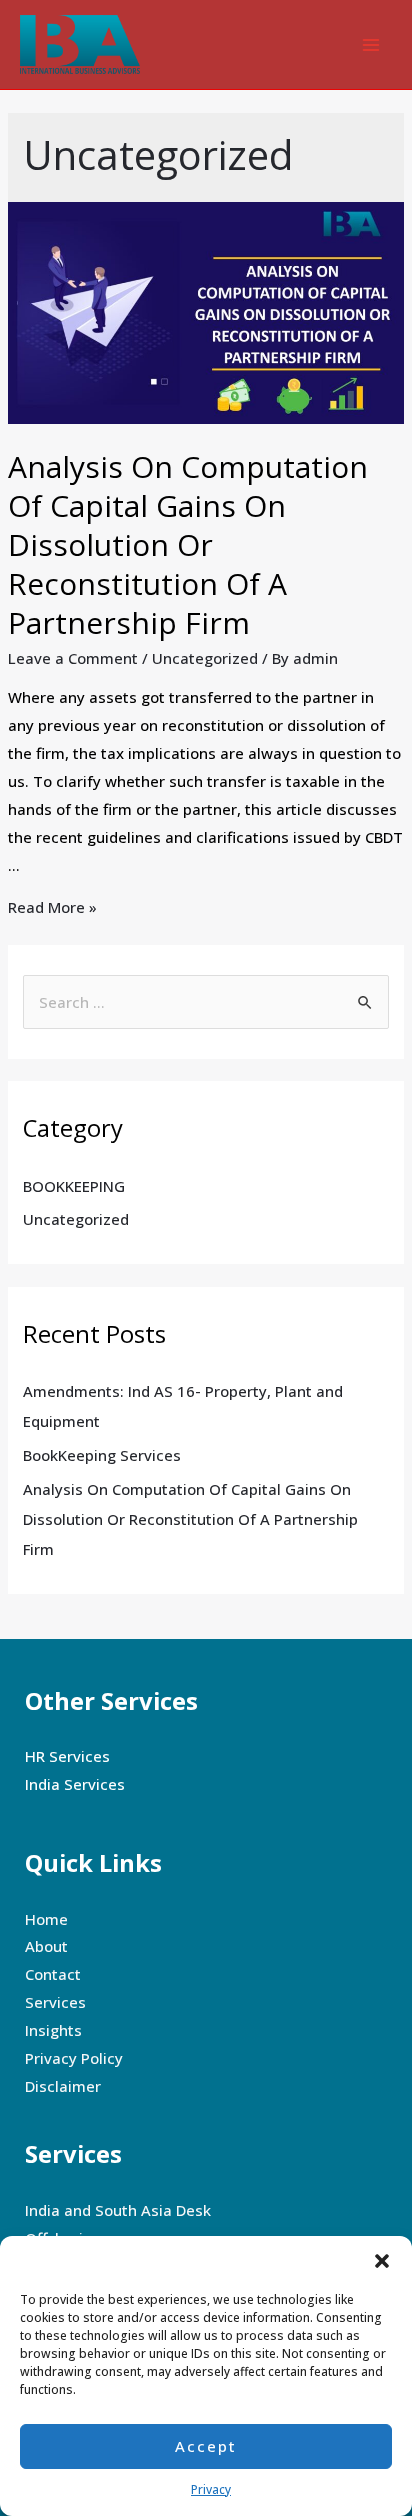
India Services (75, 1784)
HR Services (67, 1756)
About (46, 1946)
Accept (206, 2446)
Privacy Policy (74, 2058)
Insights (53, 2030)
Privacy (211, 2489)
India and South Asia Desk (118, 2210)
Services (55, 2002)
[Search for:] (206, 1002)
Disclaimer (63, 2086)
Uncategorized (205, 658)
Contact (53, 1974)
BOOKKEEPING (74, 1186)
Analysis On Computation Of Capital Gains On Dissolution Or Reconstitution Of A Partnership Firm (188, 544)
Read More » (52, 907)
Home (46, 1919)
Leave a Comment (73, 658)
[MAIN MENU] (371, 44)
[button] (382, 2261)
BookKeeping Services (102, 1455)
